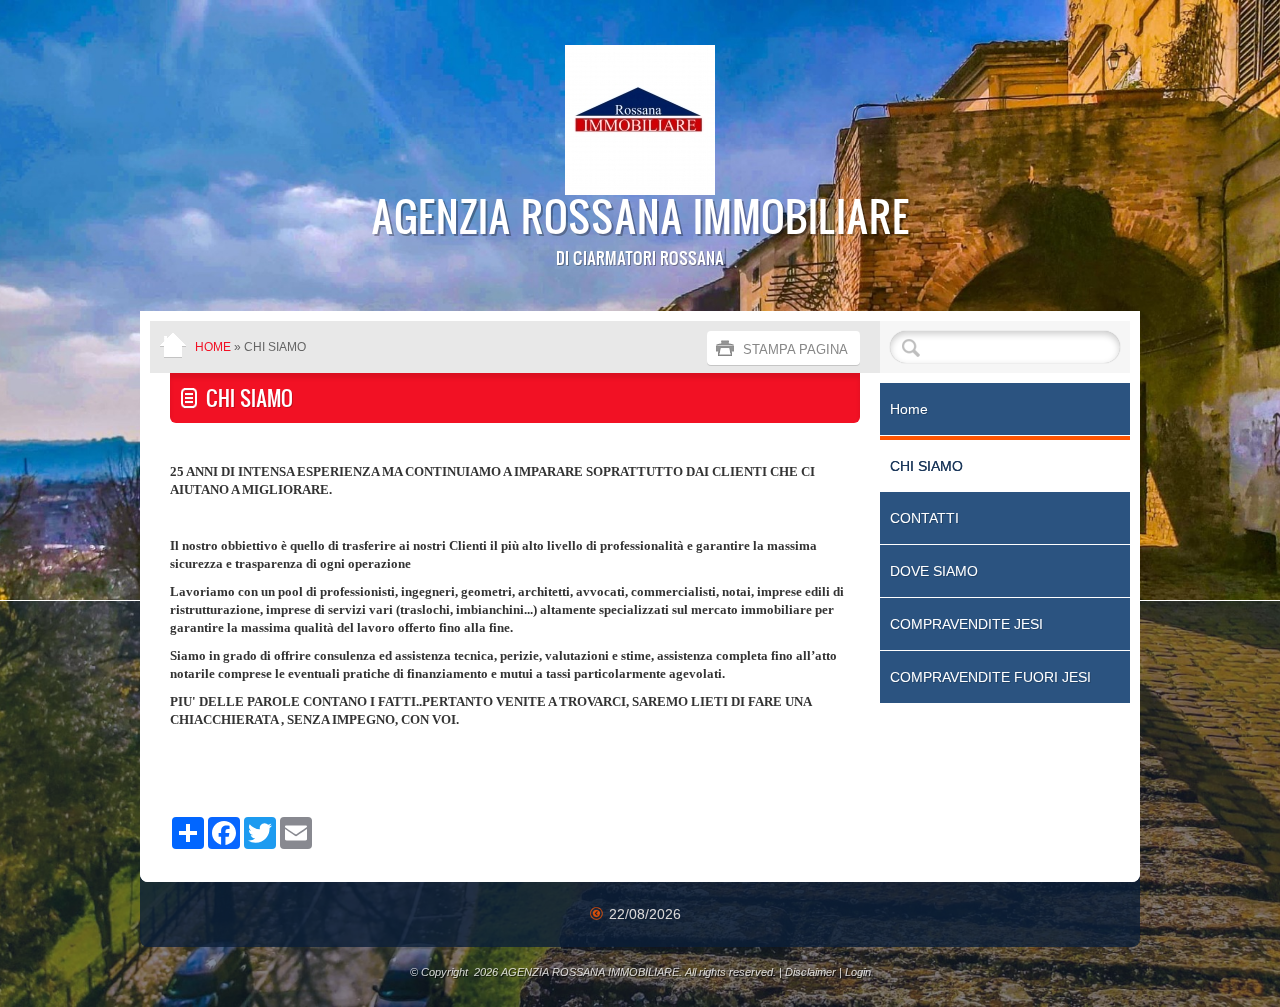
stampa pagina (795, 349)
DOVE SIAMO (934, 571)
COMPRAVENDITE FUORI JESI (990, 677)
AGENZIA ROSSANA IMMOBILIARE (640, 215)
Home (213, 347)
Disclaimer (810, 972)
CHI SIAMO (926, 466)
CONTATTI (924, 518)
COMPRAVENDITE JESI (966, 624)
